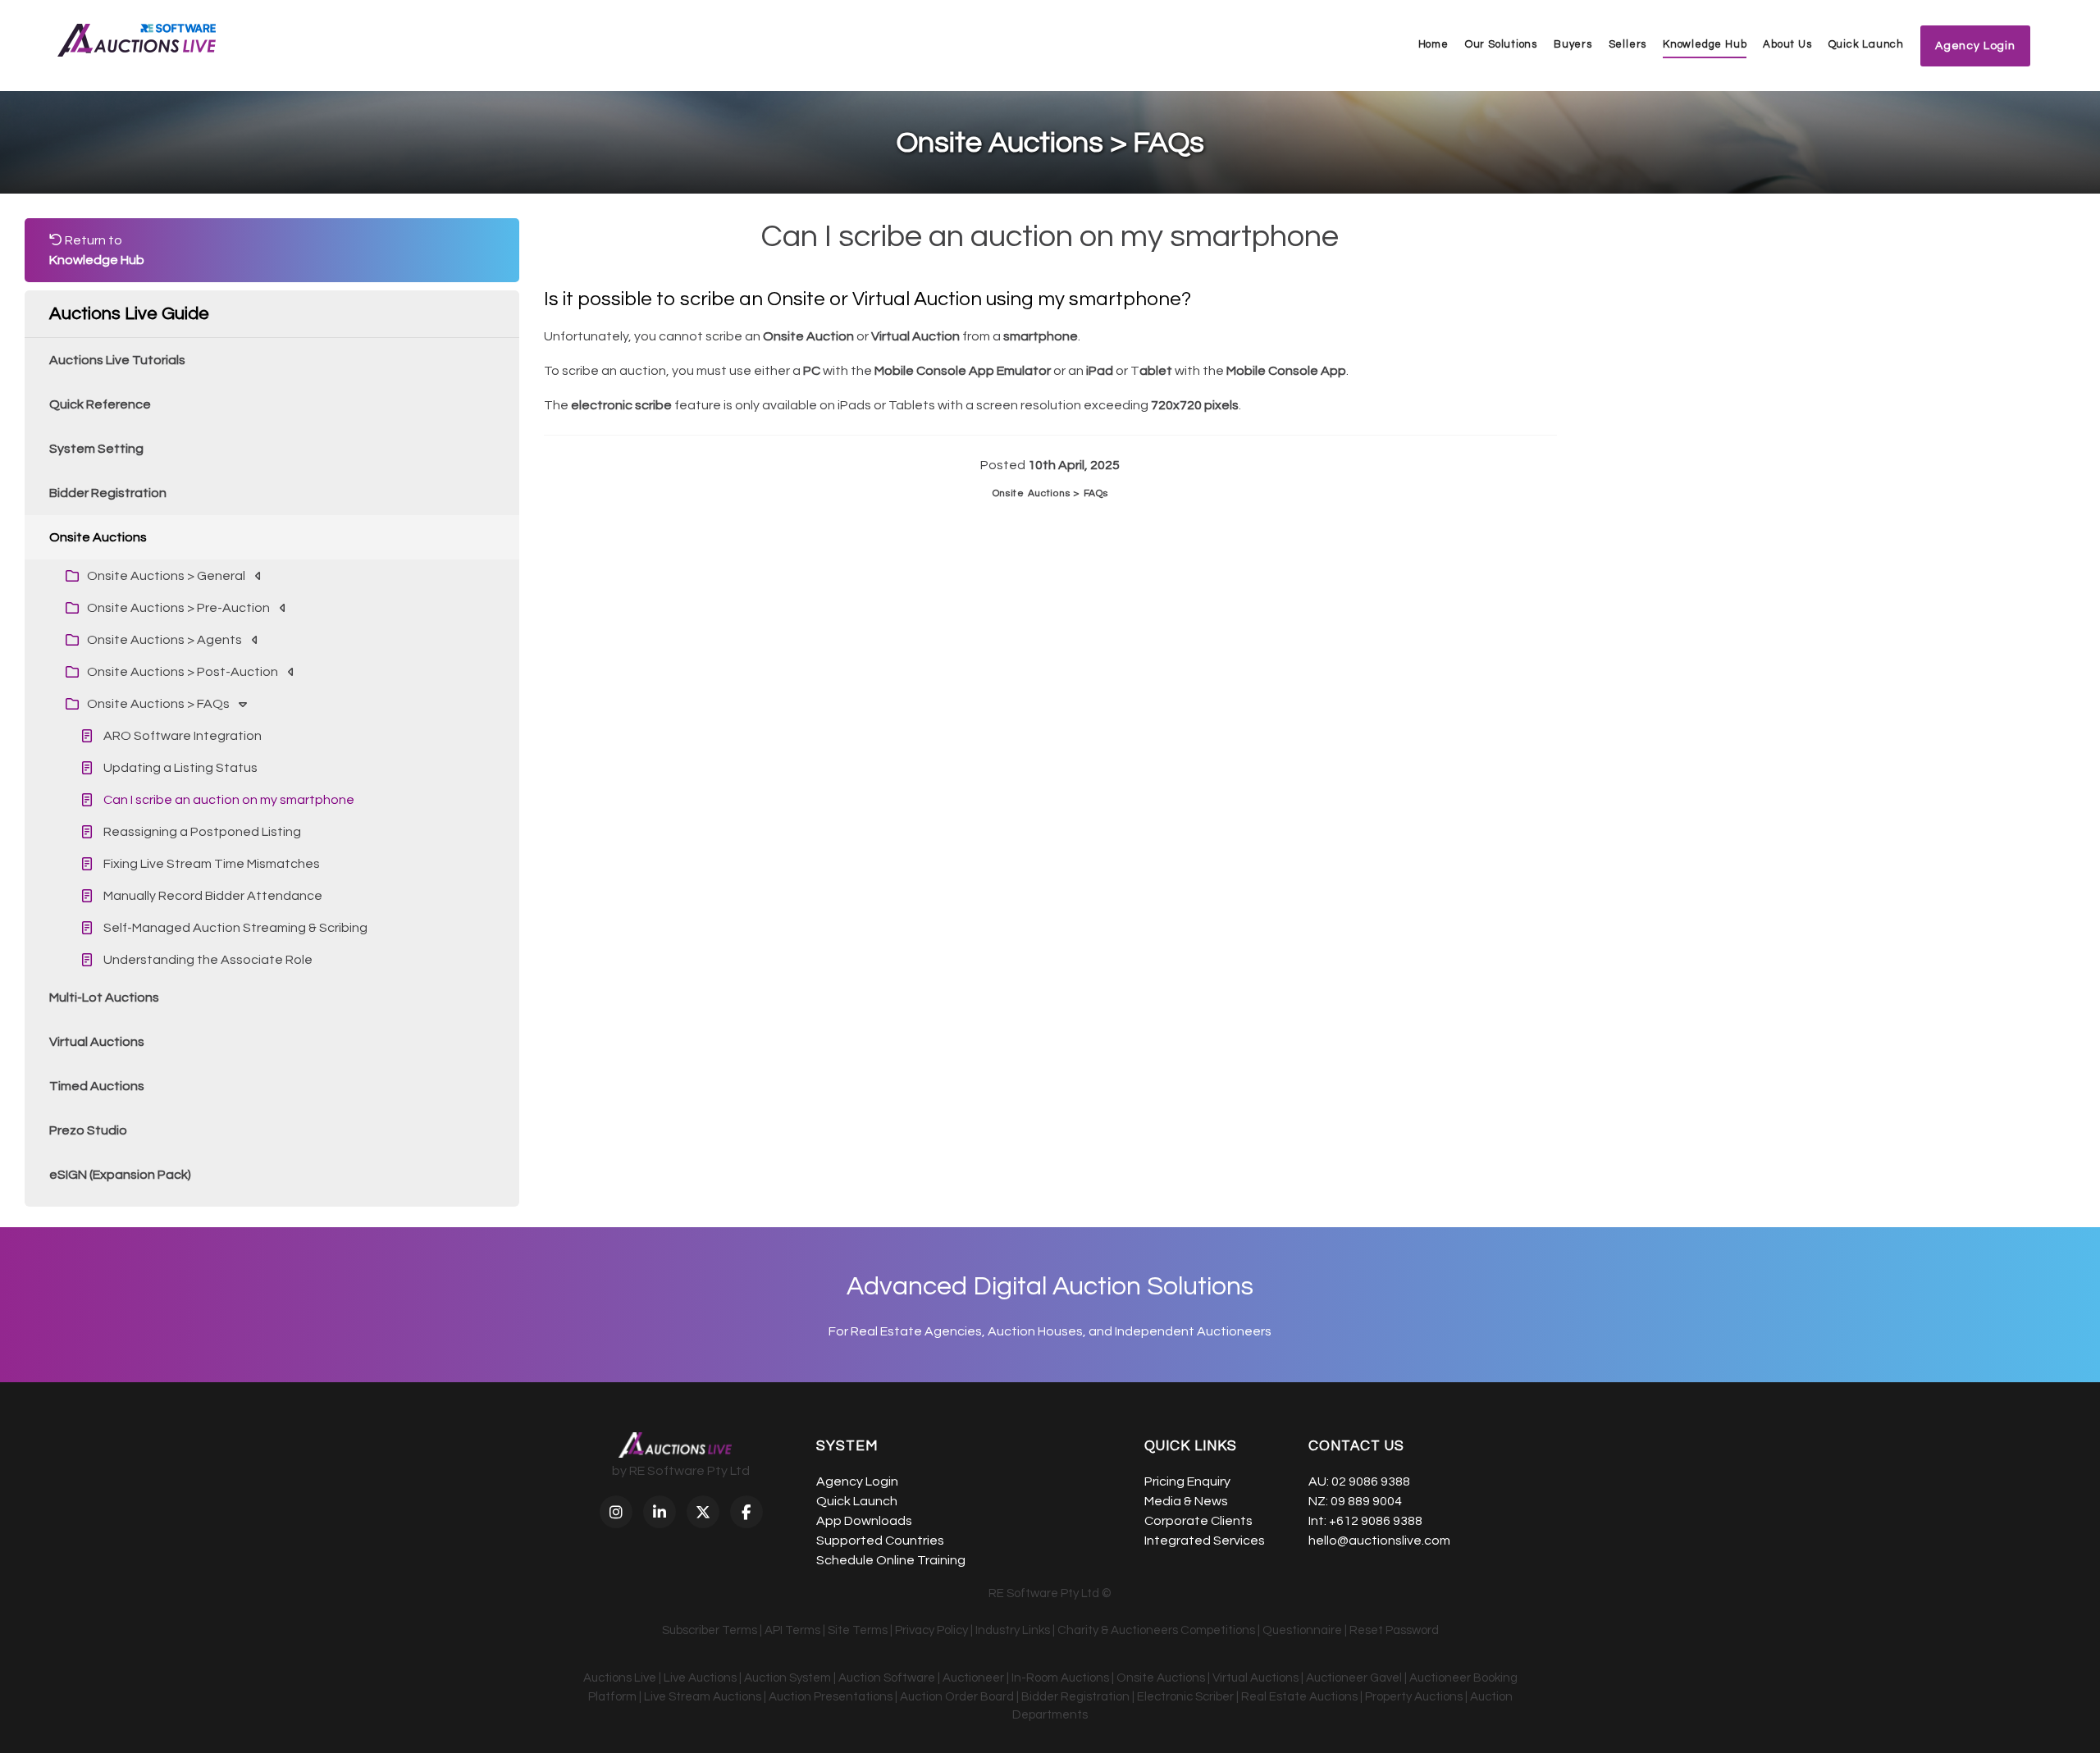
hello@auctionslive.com (1379, 1541)
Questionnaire (1302, 1630)
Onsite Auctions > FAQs (1050, 493)
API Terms (792, 1630)
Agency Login (857, 1481)
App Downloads (864, 1521)
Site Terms (858, 1630)
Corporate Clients (1198, 1521)
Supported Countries (880, 1541)
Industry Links (1013, 1630)
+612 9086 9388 (1376, 1521)
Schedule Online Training (891, 1560)
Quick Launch (1866, 44)
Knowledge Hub (1705, 44)
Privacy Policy (931, 1630)
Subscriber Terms (710, 1630)
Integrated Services (1205, 1541)
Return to (97, 250)
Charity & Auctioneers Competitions (1156, 1630)
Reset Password (1394, 1630)
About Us (1787, 44)
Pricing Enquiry (1187, 1481)
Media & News (1186, 1501)
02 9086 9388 (1371, 1481)
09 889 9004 (1366, 1501)
